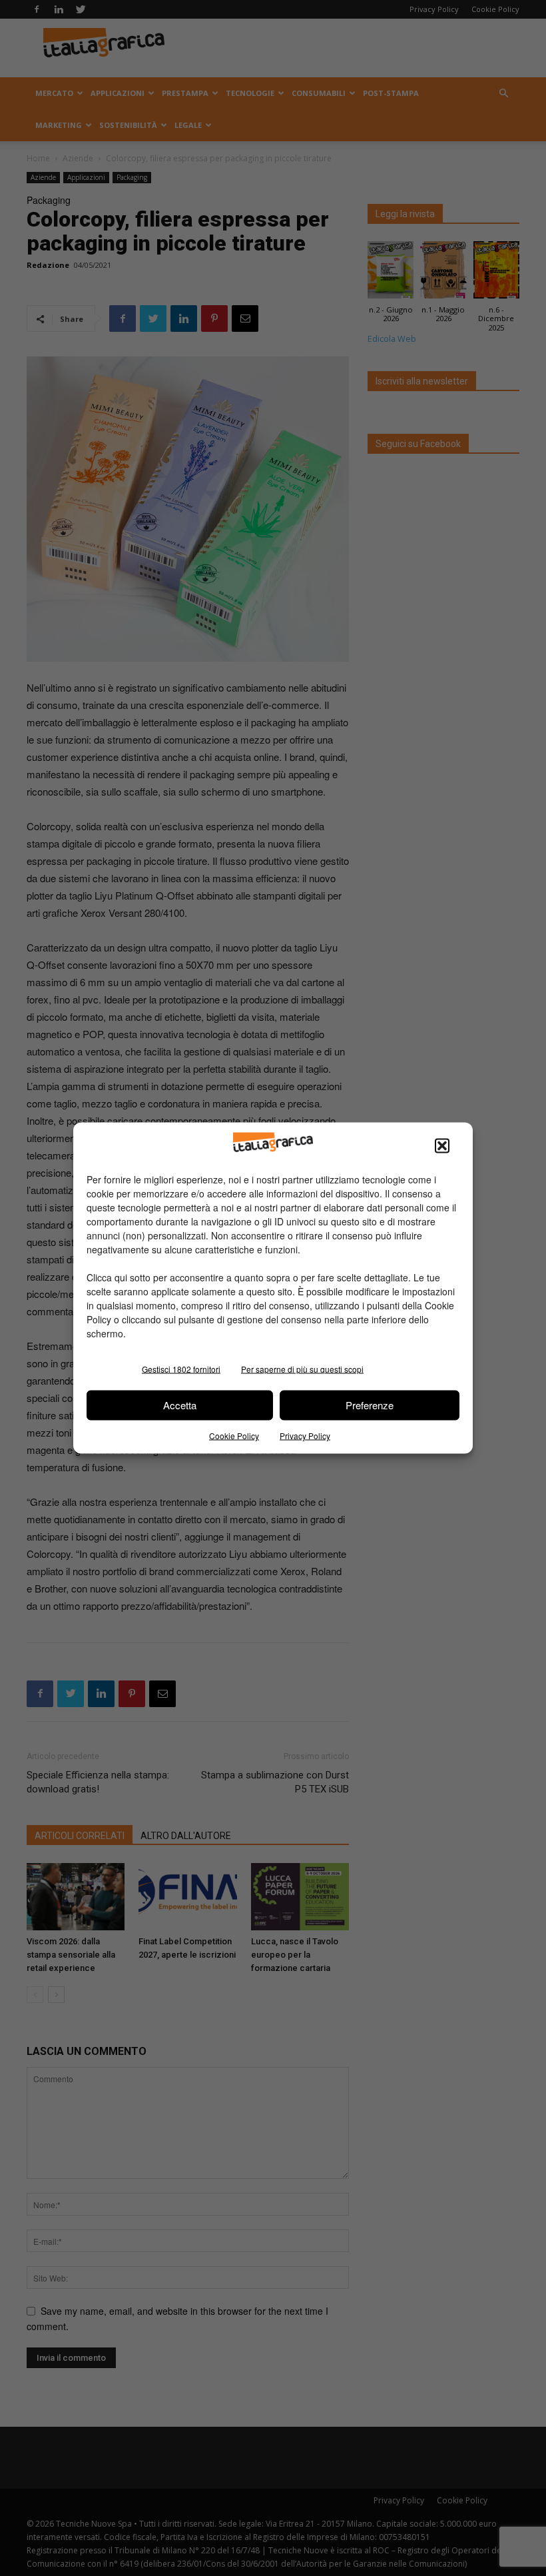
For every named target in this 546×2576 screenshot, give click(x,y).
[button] (442, 1145)
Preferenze (370, 1405)
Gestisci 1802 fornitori (181, 1368)
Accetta (180, 1405)
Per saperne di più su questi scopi (302, 1368)
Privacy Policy (305, 1435)
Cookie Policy (234, 1435)
